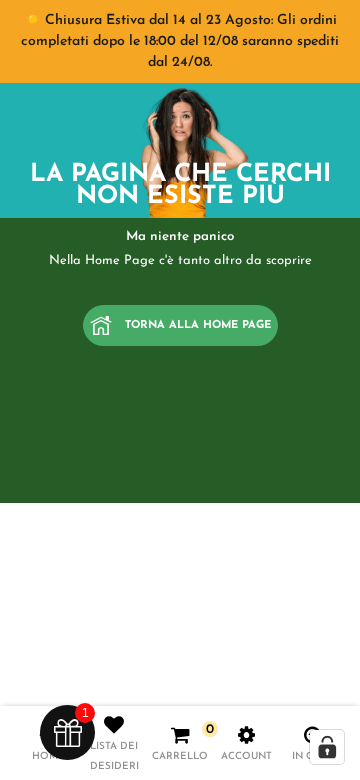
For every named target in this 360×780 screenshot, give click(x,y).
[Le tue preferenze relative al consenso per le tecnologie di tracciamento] (327, 747)
